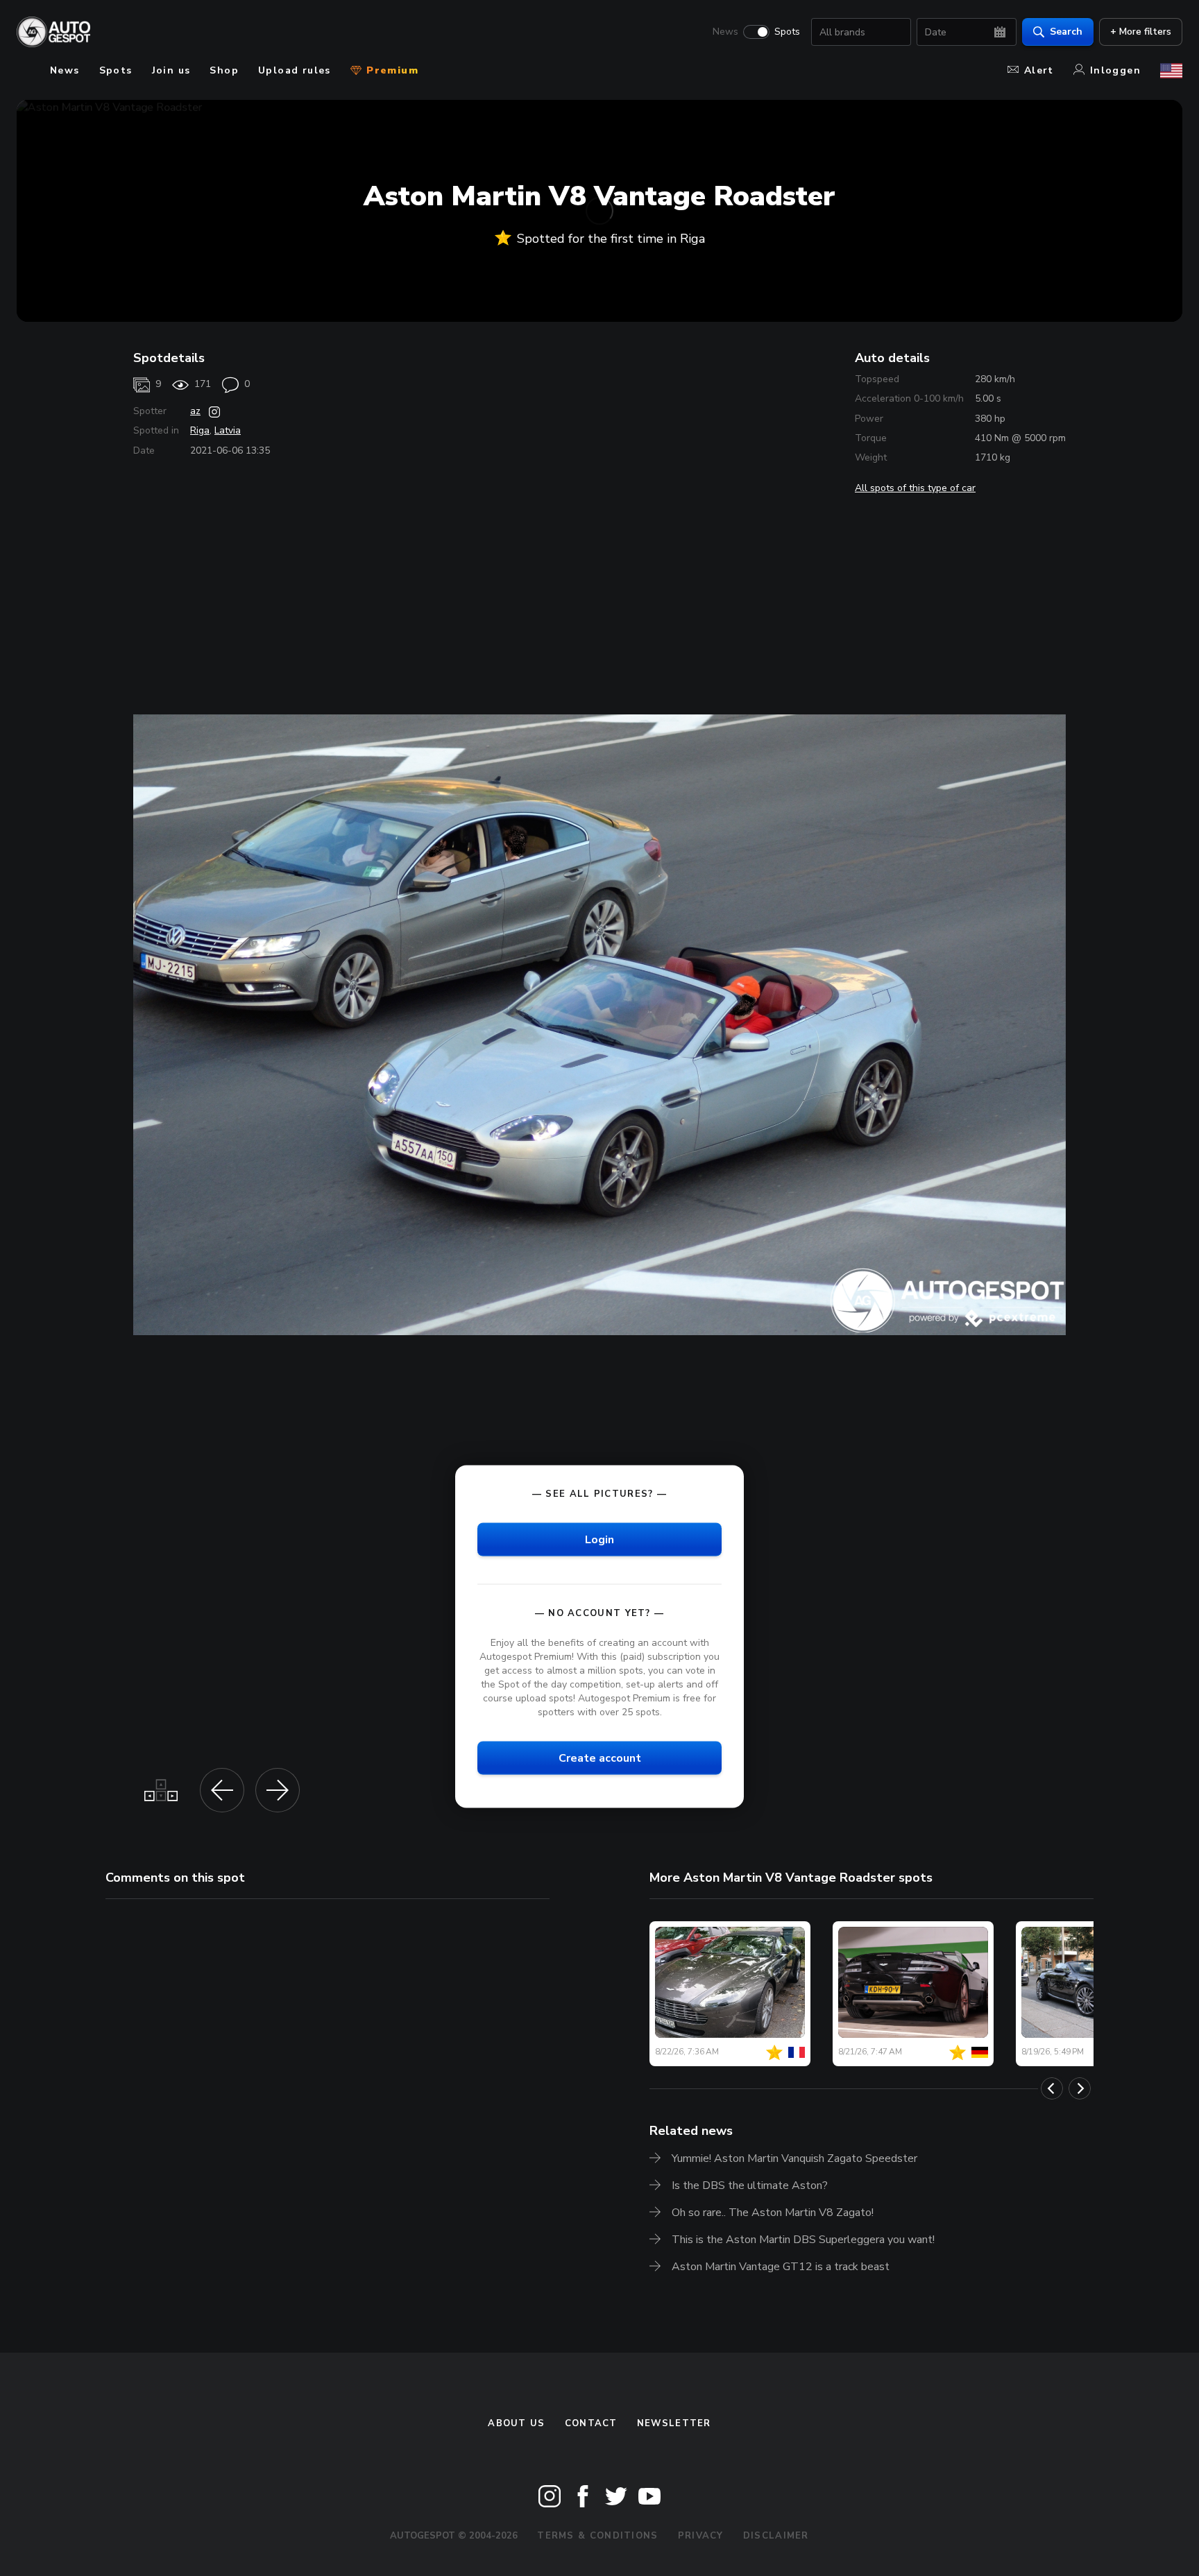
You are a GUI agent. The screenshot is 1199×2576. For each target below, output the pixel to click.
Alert (1039, 70)
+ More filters (1141, 32)
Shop (224, 70)
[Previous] (1052, 2088)
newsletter (674, 2423)
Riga (200, 430)
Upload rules (295, 70)
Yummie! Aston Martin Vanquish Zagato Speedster (794, 2158)
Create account (600, 1758)
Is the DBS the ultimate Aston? (750, 2186)
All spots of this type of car (915, 488)
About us (516, 2423)
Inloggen (1115, 70)
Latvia (228, 430)
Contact (591, 2423)
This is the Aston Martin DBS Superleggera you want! (803, 2240)
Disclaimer (776, 2536)
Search (1066, 32)
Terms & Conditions (597, 2536)
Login (599, 1539)
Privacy (701, 2536)
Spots (787, 32)
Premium (391, 70)
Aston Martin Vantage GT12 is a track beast (781, 2267)
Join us (171, 70)
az (195, 411)
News (725, 32)
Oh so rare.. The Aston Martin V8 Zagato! (773, 2213)
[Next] (1080, 2088)
